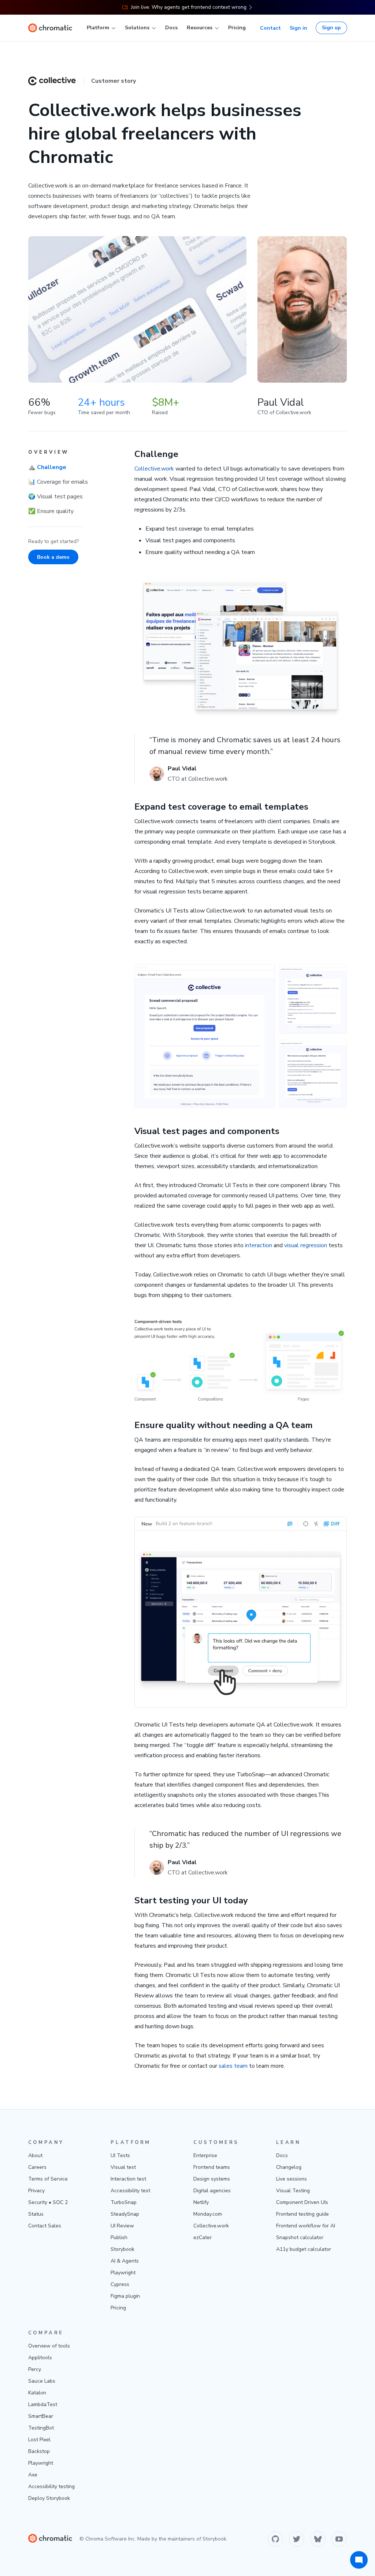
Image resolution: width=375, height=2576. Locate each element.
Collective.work (154, 469)
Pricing (237, 28)
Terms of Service (48, 2179)
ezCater (203, 2237)
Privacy (36, 2191)
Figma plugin (125, 2296)
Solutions (137, 28)
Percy (35, 2369)
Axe (33, 2475)
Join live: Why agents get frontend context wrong (189, 7)
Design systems (212, 2179)
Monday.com (208, 2214)
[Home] (50, 28)
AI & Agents (125, 2261)
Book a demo (53, 557)
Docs (171, 28)
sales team (233, 2066)
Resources (200, 28)
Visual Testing (293, 2191)
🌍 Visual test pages (55, 497)
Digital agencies (212, 2191)
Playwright (123, 2273)
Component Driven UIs (302, 2202)
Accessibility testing (51, 2486)
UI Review (122, 2226)
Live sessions (292, 2179)
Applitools (40, 2358)
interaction (259, 1245)
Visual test (123, 2167)
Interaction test (128, 2179)
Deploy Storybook (49, 2498)
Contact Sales (45, 2226)
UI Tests (120, 2155)
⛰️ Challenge (47, 467)
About (35, 2155)
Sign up (331, 28)
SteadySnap (125, 2214)
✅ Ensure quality (51, 511)
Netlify (201, 2202)
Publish (119, 2237)
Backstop (39, 2451)
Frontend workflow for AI (306, 2226)
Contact (270, 28)
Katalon (37, 2393)
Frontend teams (212, 2167)
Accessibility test (130, 2191)
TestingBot (41, 2428)
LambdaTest (43, 2404)
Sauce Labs (42, 2381)
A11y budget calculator (304, 2249)
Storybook (122, 2249)
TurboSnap (124, 2202)
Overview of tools (49, 2346)
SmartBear (41, 2416)
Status (36, 2214)
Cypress (120, 2284)
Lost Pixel (39, 2440)
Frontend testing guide (302, 2214)
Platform (98, 28)
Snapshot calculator (300, 2237)
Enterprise (205, 2155)
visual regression (306, 1245)
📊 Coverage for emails (58, 482)
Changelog (289, 2167)
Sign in (298, 28)
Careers (37, 2167)
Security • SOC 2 (48, 2202)
